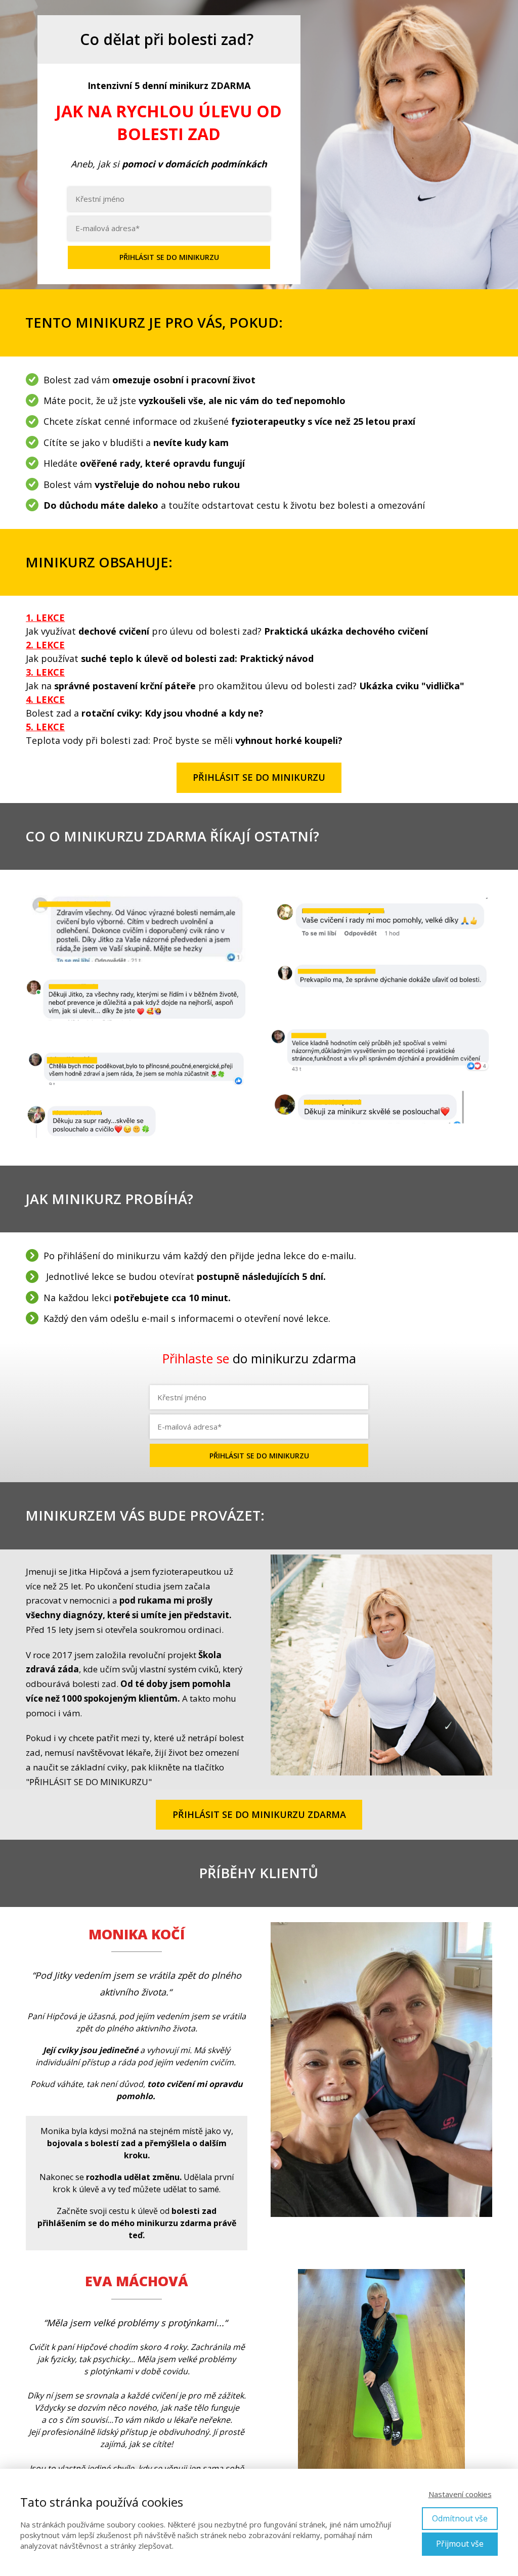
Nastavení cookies (460, 2494)
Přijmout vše (460, 2544)
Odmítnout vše (460, 2518)
